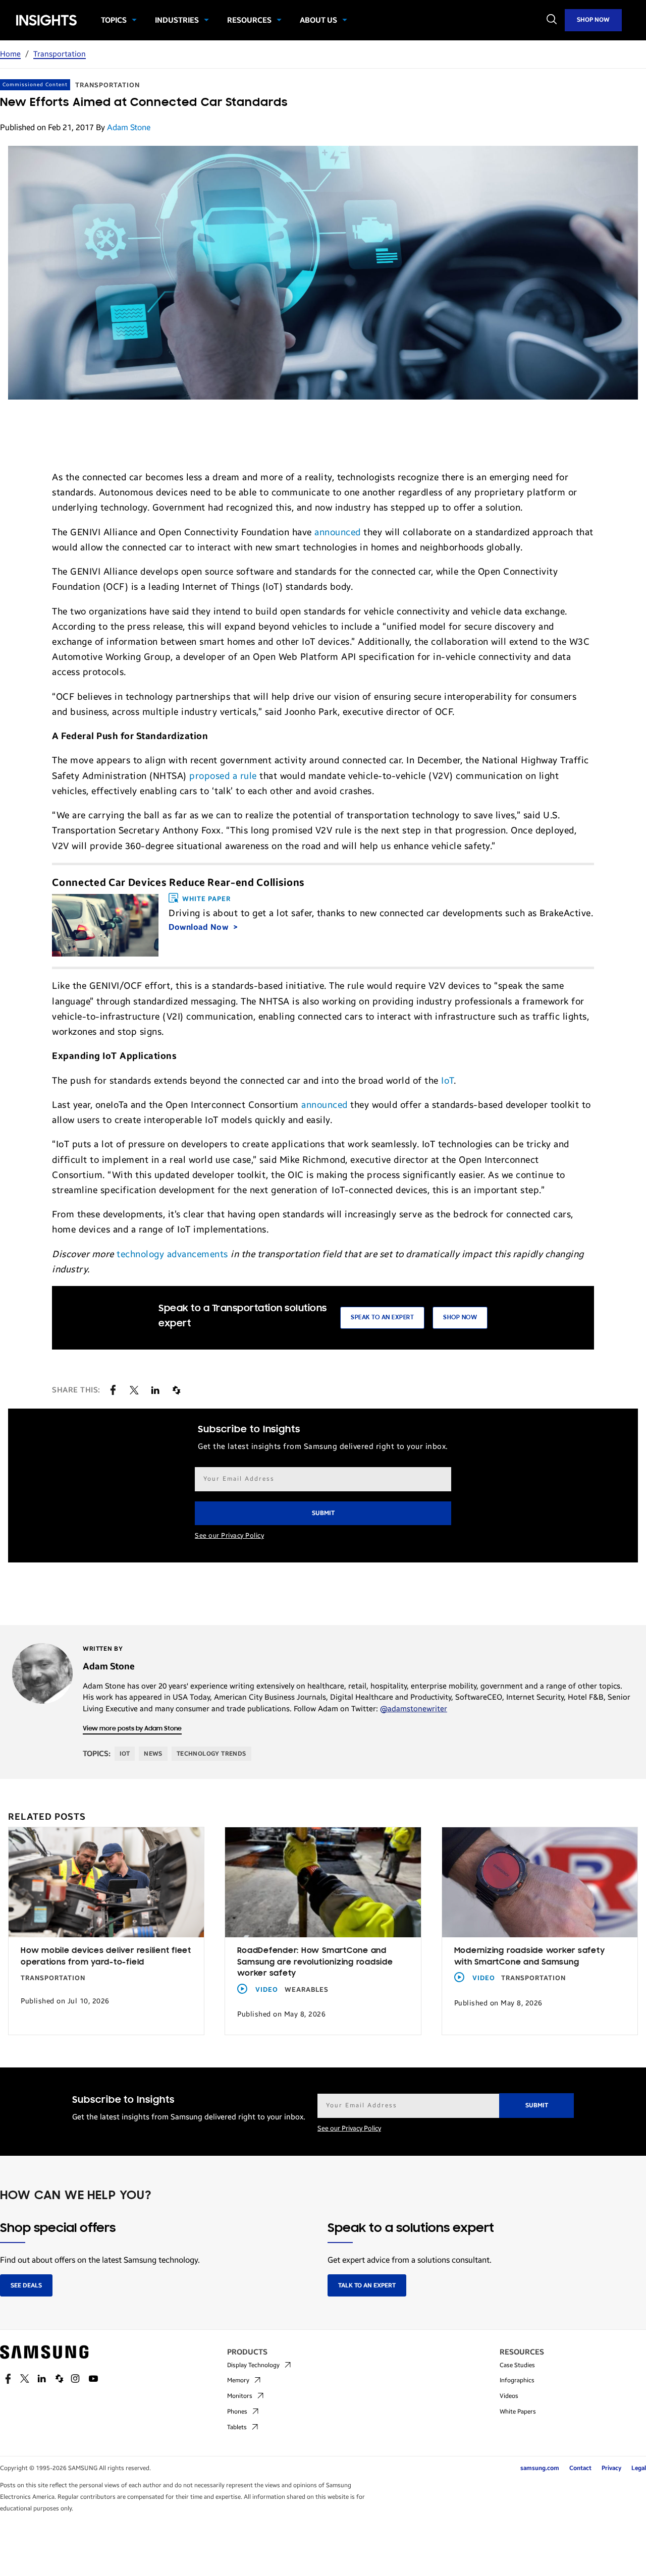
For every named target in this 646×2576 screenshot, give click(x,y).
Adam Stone (129, 127)
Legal (639, 2468)
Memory (238, 2380)
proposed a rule (223, 776)
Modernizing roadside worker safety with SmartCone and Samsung (530, 1957)
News (153, 1754)
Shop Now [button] (460, 1318)
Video (267, 1990)
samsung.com (540, 2468)
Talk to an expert (367, 2285)
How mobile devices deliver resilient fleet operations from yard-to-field (106, 1957)
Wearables (307, 1990)
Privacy (611, 2468)
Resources (249, 20)
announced (338, 532)
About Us (318, 20)
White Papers (518, 2412)
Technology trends (211, 1754)
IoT (447, 1081)
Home (10, 54)
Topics (114, 20)
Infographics (517, 2380)
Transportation (60, 54)
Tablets (237, 2427)
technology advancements (172, 1254)
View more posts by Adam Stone (132, 1729)
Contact (580, 2468)
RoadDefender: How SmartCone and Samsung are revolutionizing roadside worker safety (315, 1962)
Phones (237, 2412)
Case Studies (517, 2365)
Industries (177, 20)
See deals (26, 2285)
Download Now (200, 927)
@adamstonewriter (414, 1709)
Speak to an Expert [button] (382, 1318)
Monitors (240, 2396)
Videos (509, 2396)
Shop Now (593, 20)
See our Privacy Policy (229, 1536)
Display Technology (253, 2365)
